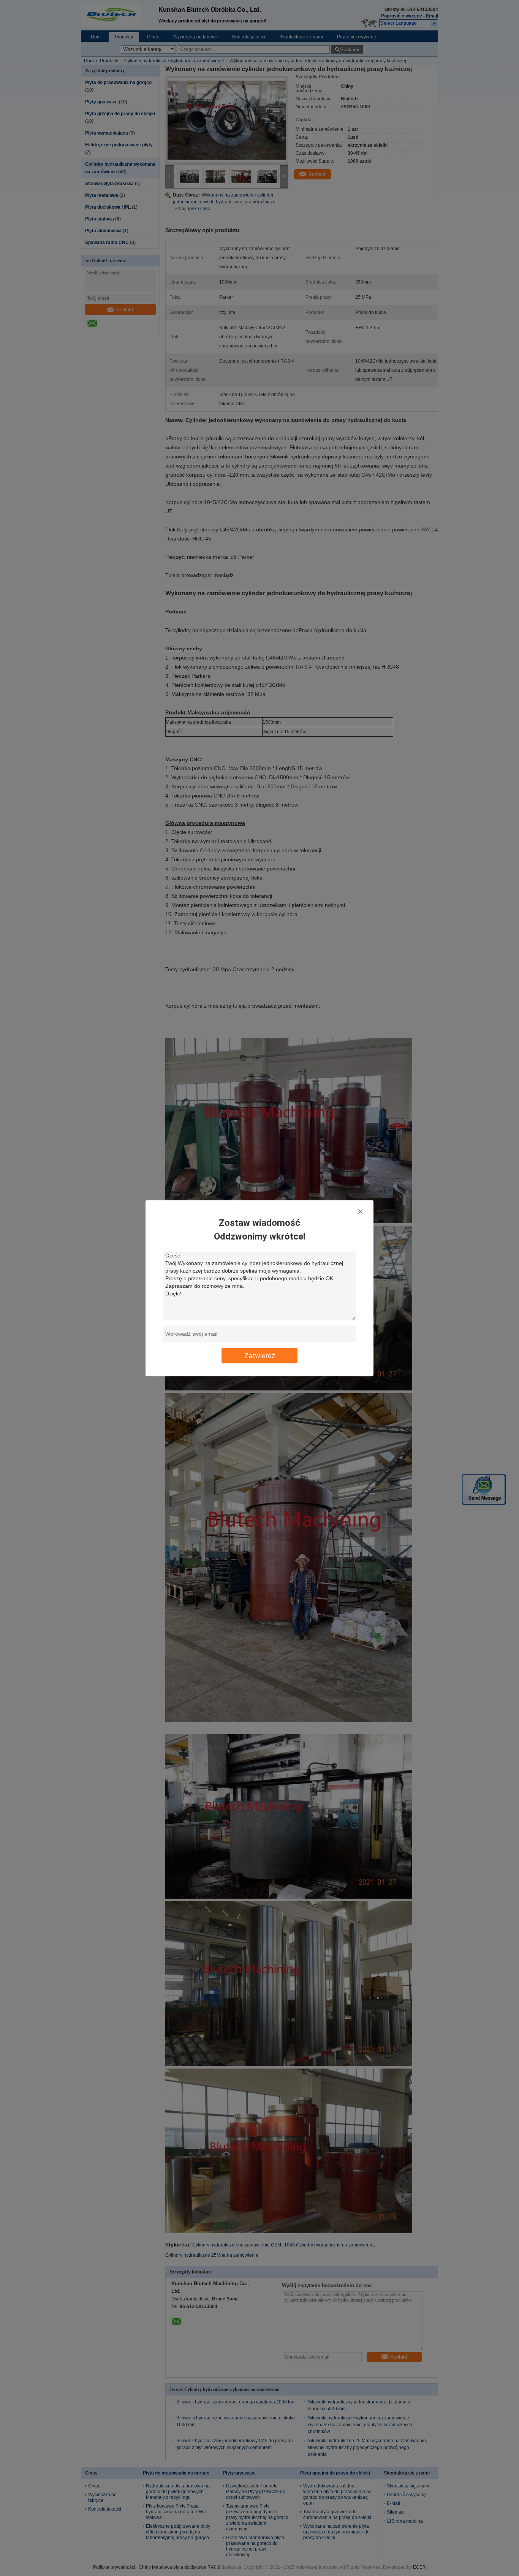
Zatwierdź (260, 1355)
